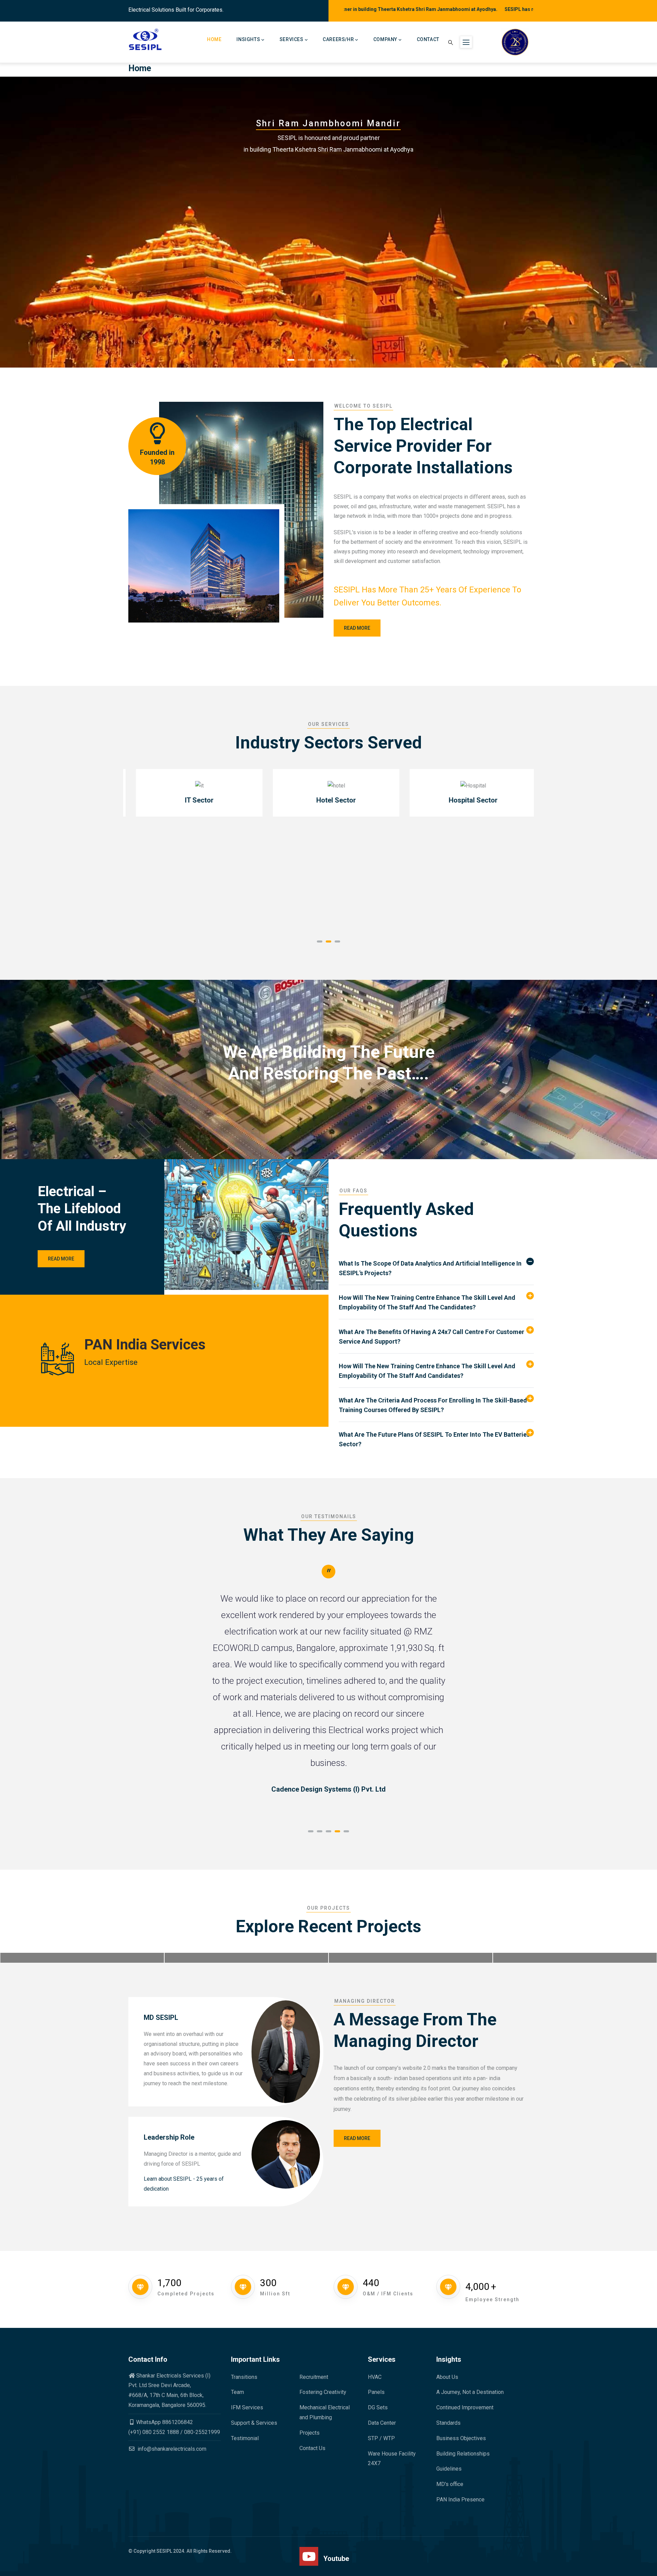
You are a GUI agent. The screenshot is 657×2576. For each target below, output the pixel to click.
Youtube (336, 2559)
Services (292, 39)
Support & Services (254, 2423)
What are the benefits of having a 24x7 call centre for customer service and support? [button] (431, 1337)
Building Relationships (463, 2454)
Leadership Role (169, 2137)
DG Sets (378, 2407)
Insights (248, 39)
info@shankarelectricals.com (171, 2449)
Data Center (382, 2423)
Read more (357, 628)
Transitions (244, 2377)
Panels (376, 2392)
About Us (447, 2377)
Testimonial (245, 2438)
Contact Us (312, 2448)
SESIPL (164, 2551)
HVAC (375, 2377)
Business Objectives (461, 2438)
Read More (61, 1259)
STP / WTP (381, 2438)
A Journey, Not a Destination (470, 2392)
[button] (320, 941)
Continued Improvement (465, 2407)
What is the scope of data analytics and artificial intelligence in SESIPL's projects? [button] (430, 1268)
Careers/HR (338, 39)
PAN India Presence (460, 2500)
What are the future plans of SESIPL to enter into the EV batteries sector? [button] (434, 1439)
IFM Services (247, 2407)
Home (214, 39)
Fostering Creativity (323, 2392)
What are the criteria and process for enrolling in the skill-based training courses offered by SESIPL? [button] (433, 1405)
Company (385, 39)
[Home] (146, 40)
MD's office (450, 2484)
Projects (310, 2433)
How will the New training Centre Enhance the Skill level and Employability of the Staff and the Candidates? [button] (427, 1302)
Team (237, 2392)
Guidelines (449, 2469)
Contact (428, 39)
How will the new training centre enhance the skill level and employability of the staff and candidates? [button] (427, 1371)
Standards (448, 2423)
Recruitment (314, 2377)
